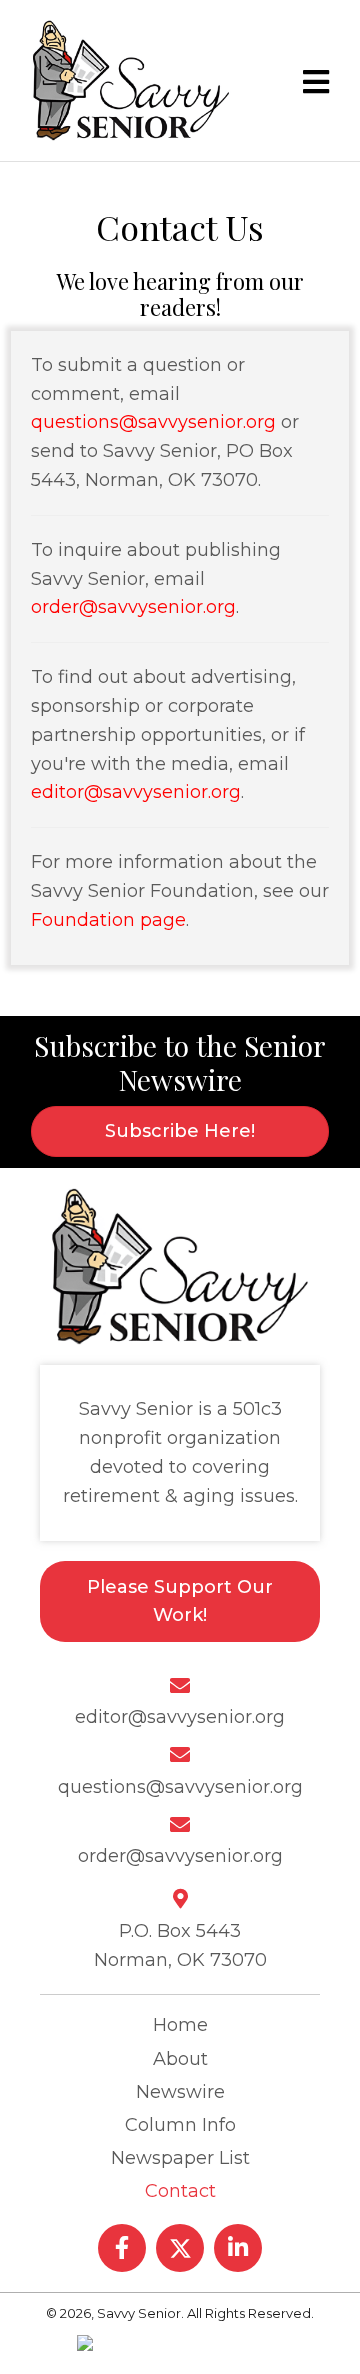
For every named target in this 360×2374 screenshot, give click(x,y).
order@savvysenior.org (133, 607)
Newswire (180, 2092)
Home (180, 2025)
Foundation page (108, 920)
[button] (122, 2248)
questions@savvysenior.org (153, 422)
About (180, 2059)
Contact (180, 2191)
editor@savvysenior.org (136, 792)
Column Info (180, 2125)
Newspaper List (180, 2158)
